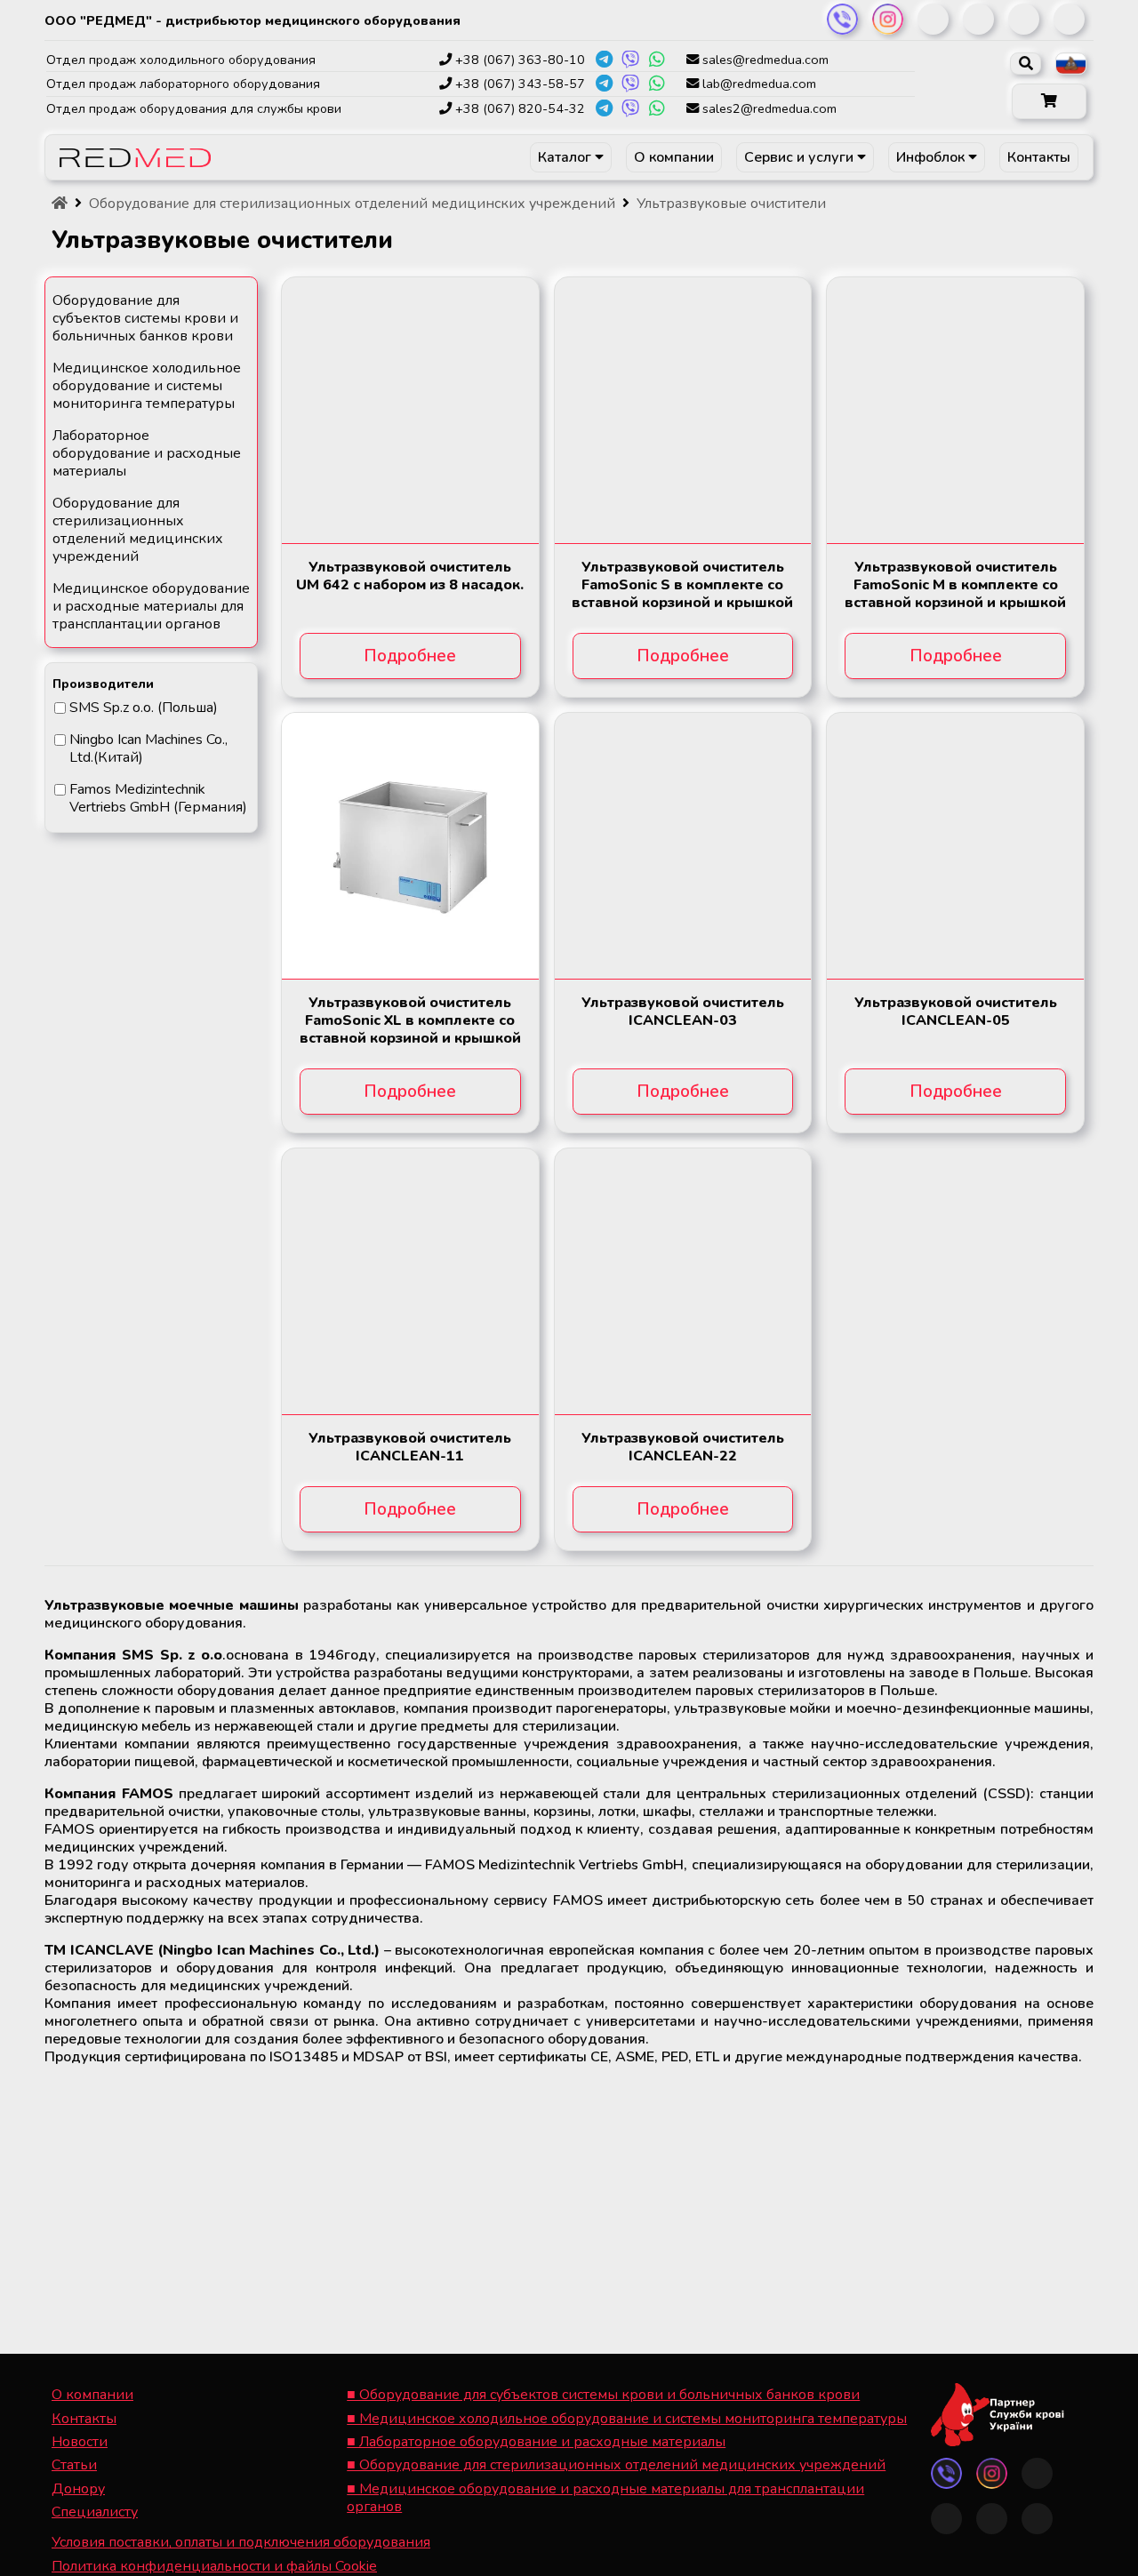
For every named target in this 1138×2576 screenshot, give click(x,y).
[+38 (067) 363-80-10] (604, 60)
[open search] (1026, 64)
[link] (842, 19)
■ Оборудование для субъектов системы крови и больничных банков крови (603, 2395)
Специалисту (95, 2512)
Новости (80, 2442)
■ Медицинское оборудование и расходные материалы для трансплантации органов (605, 2498)
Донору (78, 2489)
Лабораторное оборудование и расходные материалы (147, 453)
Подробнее (410, 656)
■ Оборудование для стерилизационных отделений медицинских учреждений (616, 2465)
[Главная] (60, 204)
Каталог (566, 157)
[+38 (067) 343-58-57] (604, 84)
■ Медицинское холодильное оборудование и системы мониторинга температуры (627, 2419)
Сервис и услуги (801, 157)
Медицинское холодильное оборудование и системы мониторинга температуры (147, 386)
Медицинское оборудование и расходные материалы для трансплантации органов (151, 606)
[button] (1049, 101)
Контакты (1039, 157)
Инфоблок (932, 157)
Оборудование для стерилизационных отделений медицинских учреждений (138, 530)
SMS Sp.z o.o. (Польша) (144, 708)
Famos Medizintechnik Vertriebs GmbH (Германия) (158, 798)
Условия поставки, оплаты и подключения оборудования (241, 2542)
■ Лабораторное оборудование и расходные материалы (536, 2442)
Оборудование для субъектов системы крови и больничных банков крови (145, 318)
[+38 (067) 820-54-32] (604, 108)
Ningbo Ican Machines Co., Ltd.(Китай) (148, 748)
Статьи (74, 2465)
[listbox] (1071, 64)
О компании (674, 157)
